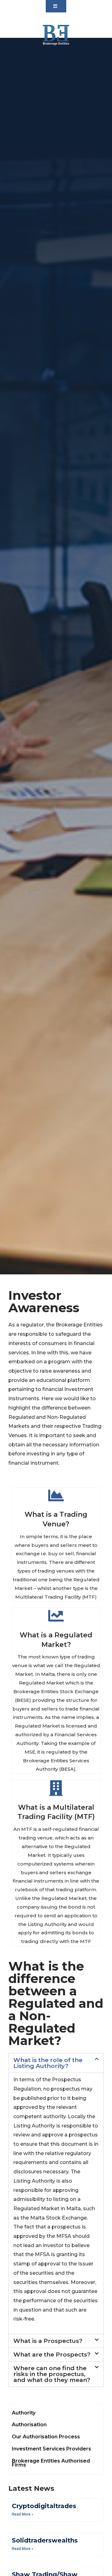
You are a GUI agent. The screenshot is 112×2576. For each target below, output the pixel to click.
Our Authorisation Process (46, 2437)
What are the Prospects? (52, 2355)
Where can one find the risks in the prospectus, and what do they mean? (52, 2374)
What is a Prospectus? (48, 2341)
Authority (24, 2413)
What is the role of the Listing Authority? (48, 2063)
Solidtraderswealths (45, 2540)
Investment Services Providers (51, 2449)
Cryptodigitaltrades (44, 2506)
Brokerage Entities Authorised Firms (51, 2463)
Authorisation (29, 2425)
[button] (56, 6)
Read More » (23, 2514)
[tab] (56, 2063)
